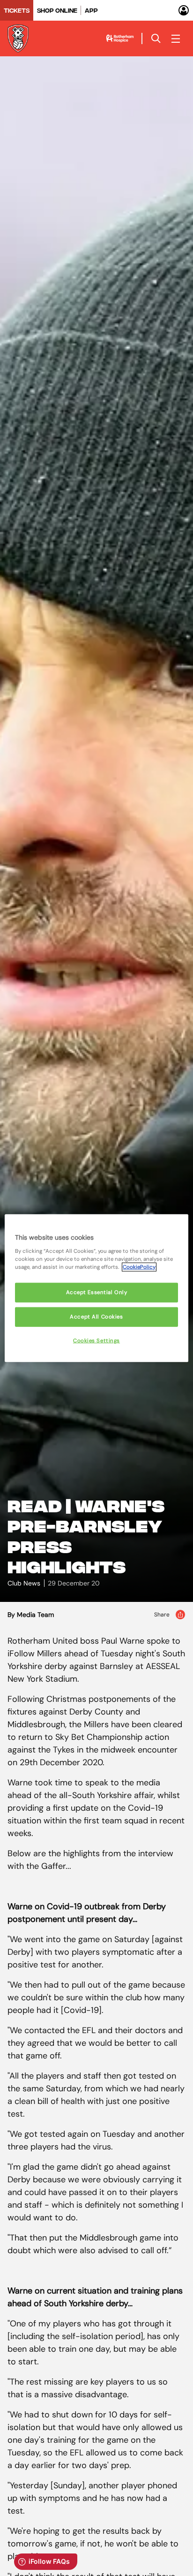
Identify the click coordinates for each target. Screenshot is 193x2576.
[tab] (17, 10)
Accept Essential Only (97, 1292)
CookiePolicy (139, 1267)
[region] (96, 1288)
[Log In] (184, 10)
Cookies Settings (96, 1340)
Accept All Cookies (96, 1316)
